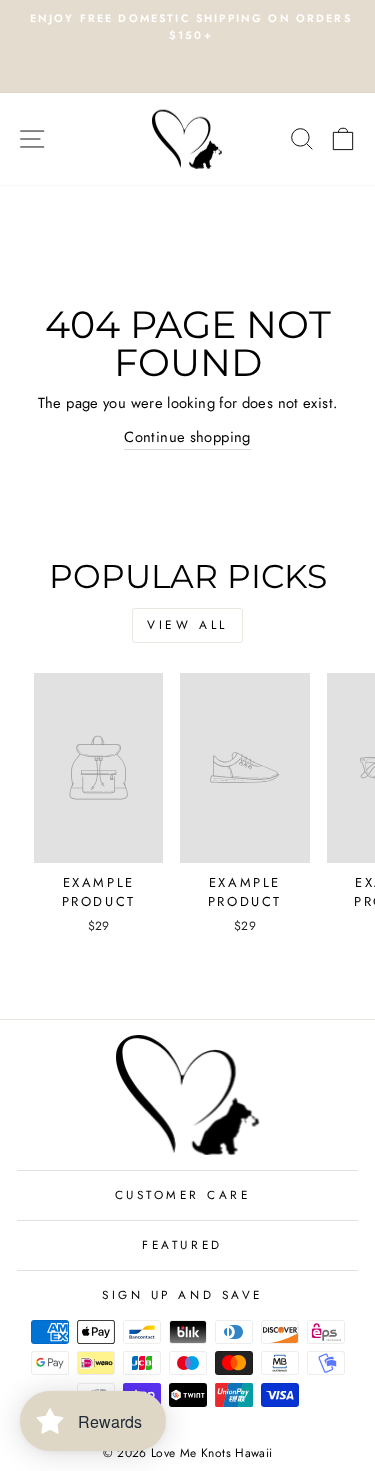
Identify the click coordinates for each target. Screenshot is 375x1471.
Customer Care (183, 1194)
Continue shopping (187, 437)
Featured (182, 1244)
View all (187, 625)
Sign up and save (182, 1294)
